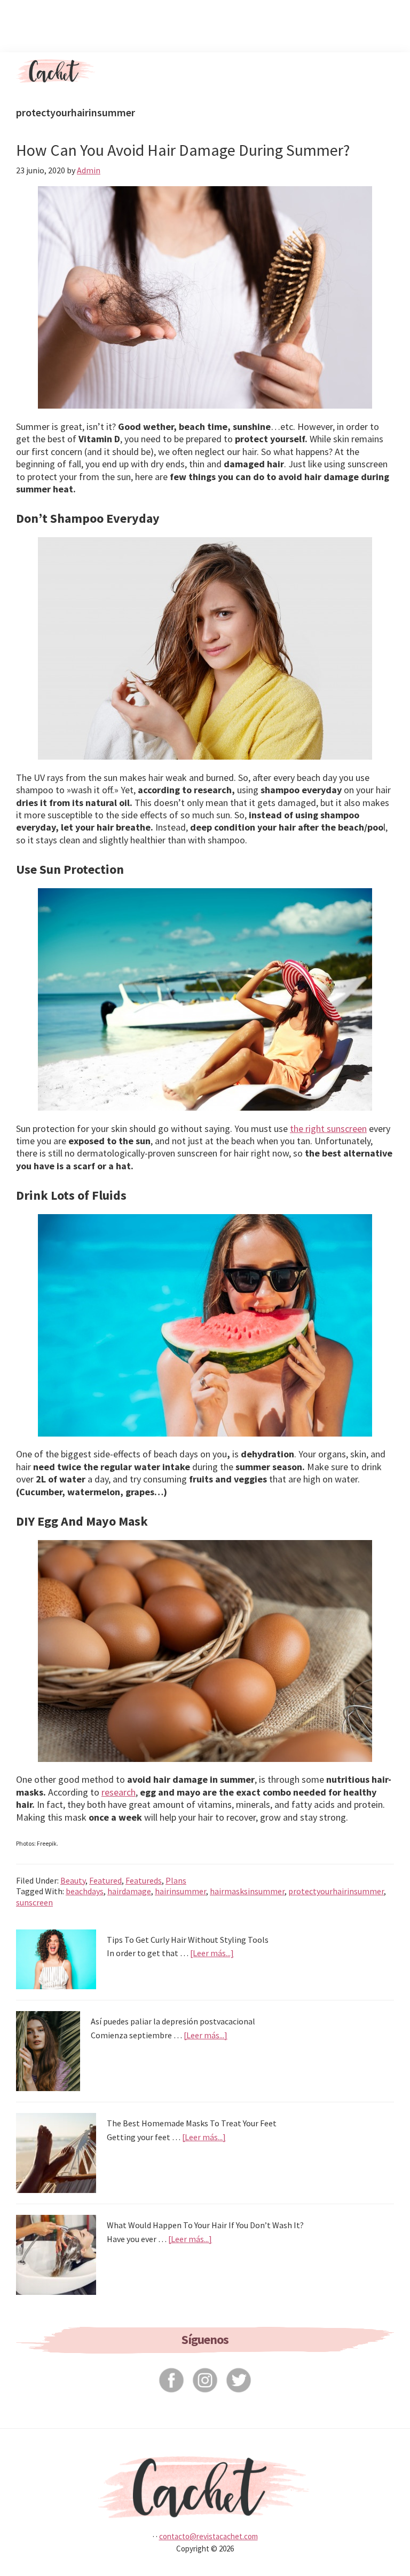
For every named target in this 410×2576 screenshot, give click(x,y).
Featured (105, 1880)
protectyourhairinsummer (336, 1891)
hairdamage (129, 1891)
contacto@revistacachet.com (208, 2536)
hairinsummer (180, 1891)
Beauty (73, 1880)
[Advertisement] (205, 24)
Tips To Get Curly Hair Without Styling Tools (188, 1940)
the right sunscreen (328, 1129)
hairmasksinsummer (247, 1891)
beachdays (85, 1891)
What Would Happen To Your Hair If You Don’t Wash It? (205, 2225)
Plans (176, 1880)
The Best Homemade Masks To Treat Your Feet (192, 2123)
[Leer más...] (212, 1953)
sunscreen (34, 1902)
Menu (384, 71)
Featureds (144, 1880)
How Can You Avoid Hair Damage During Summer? (183, 150)
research (119, 1792)
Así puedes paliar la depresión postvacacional (173, 2021)
